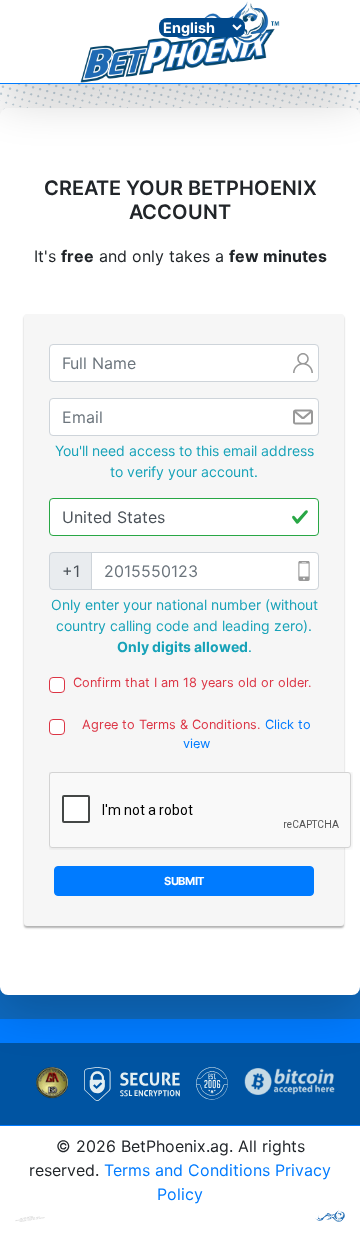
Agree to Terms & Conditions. (196, 734)
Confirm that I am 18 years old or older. (192, 682)
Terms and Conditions (187, 1170)
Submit (184, 881)
